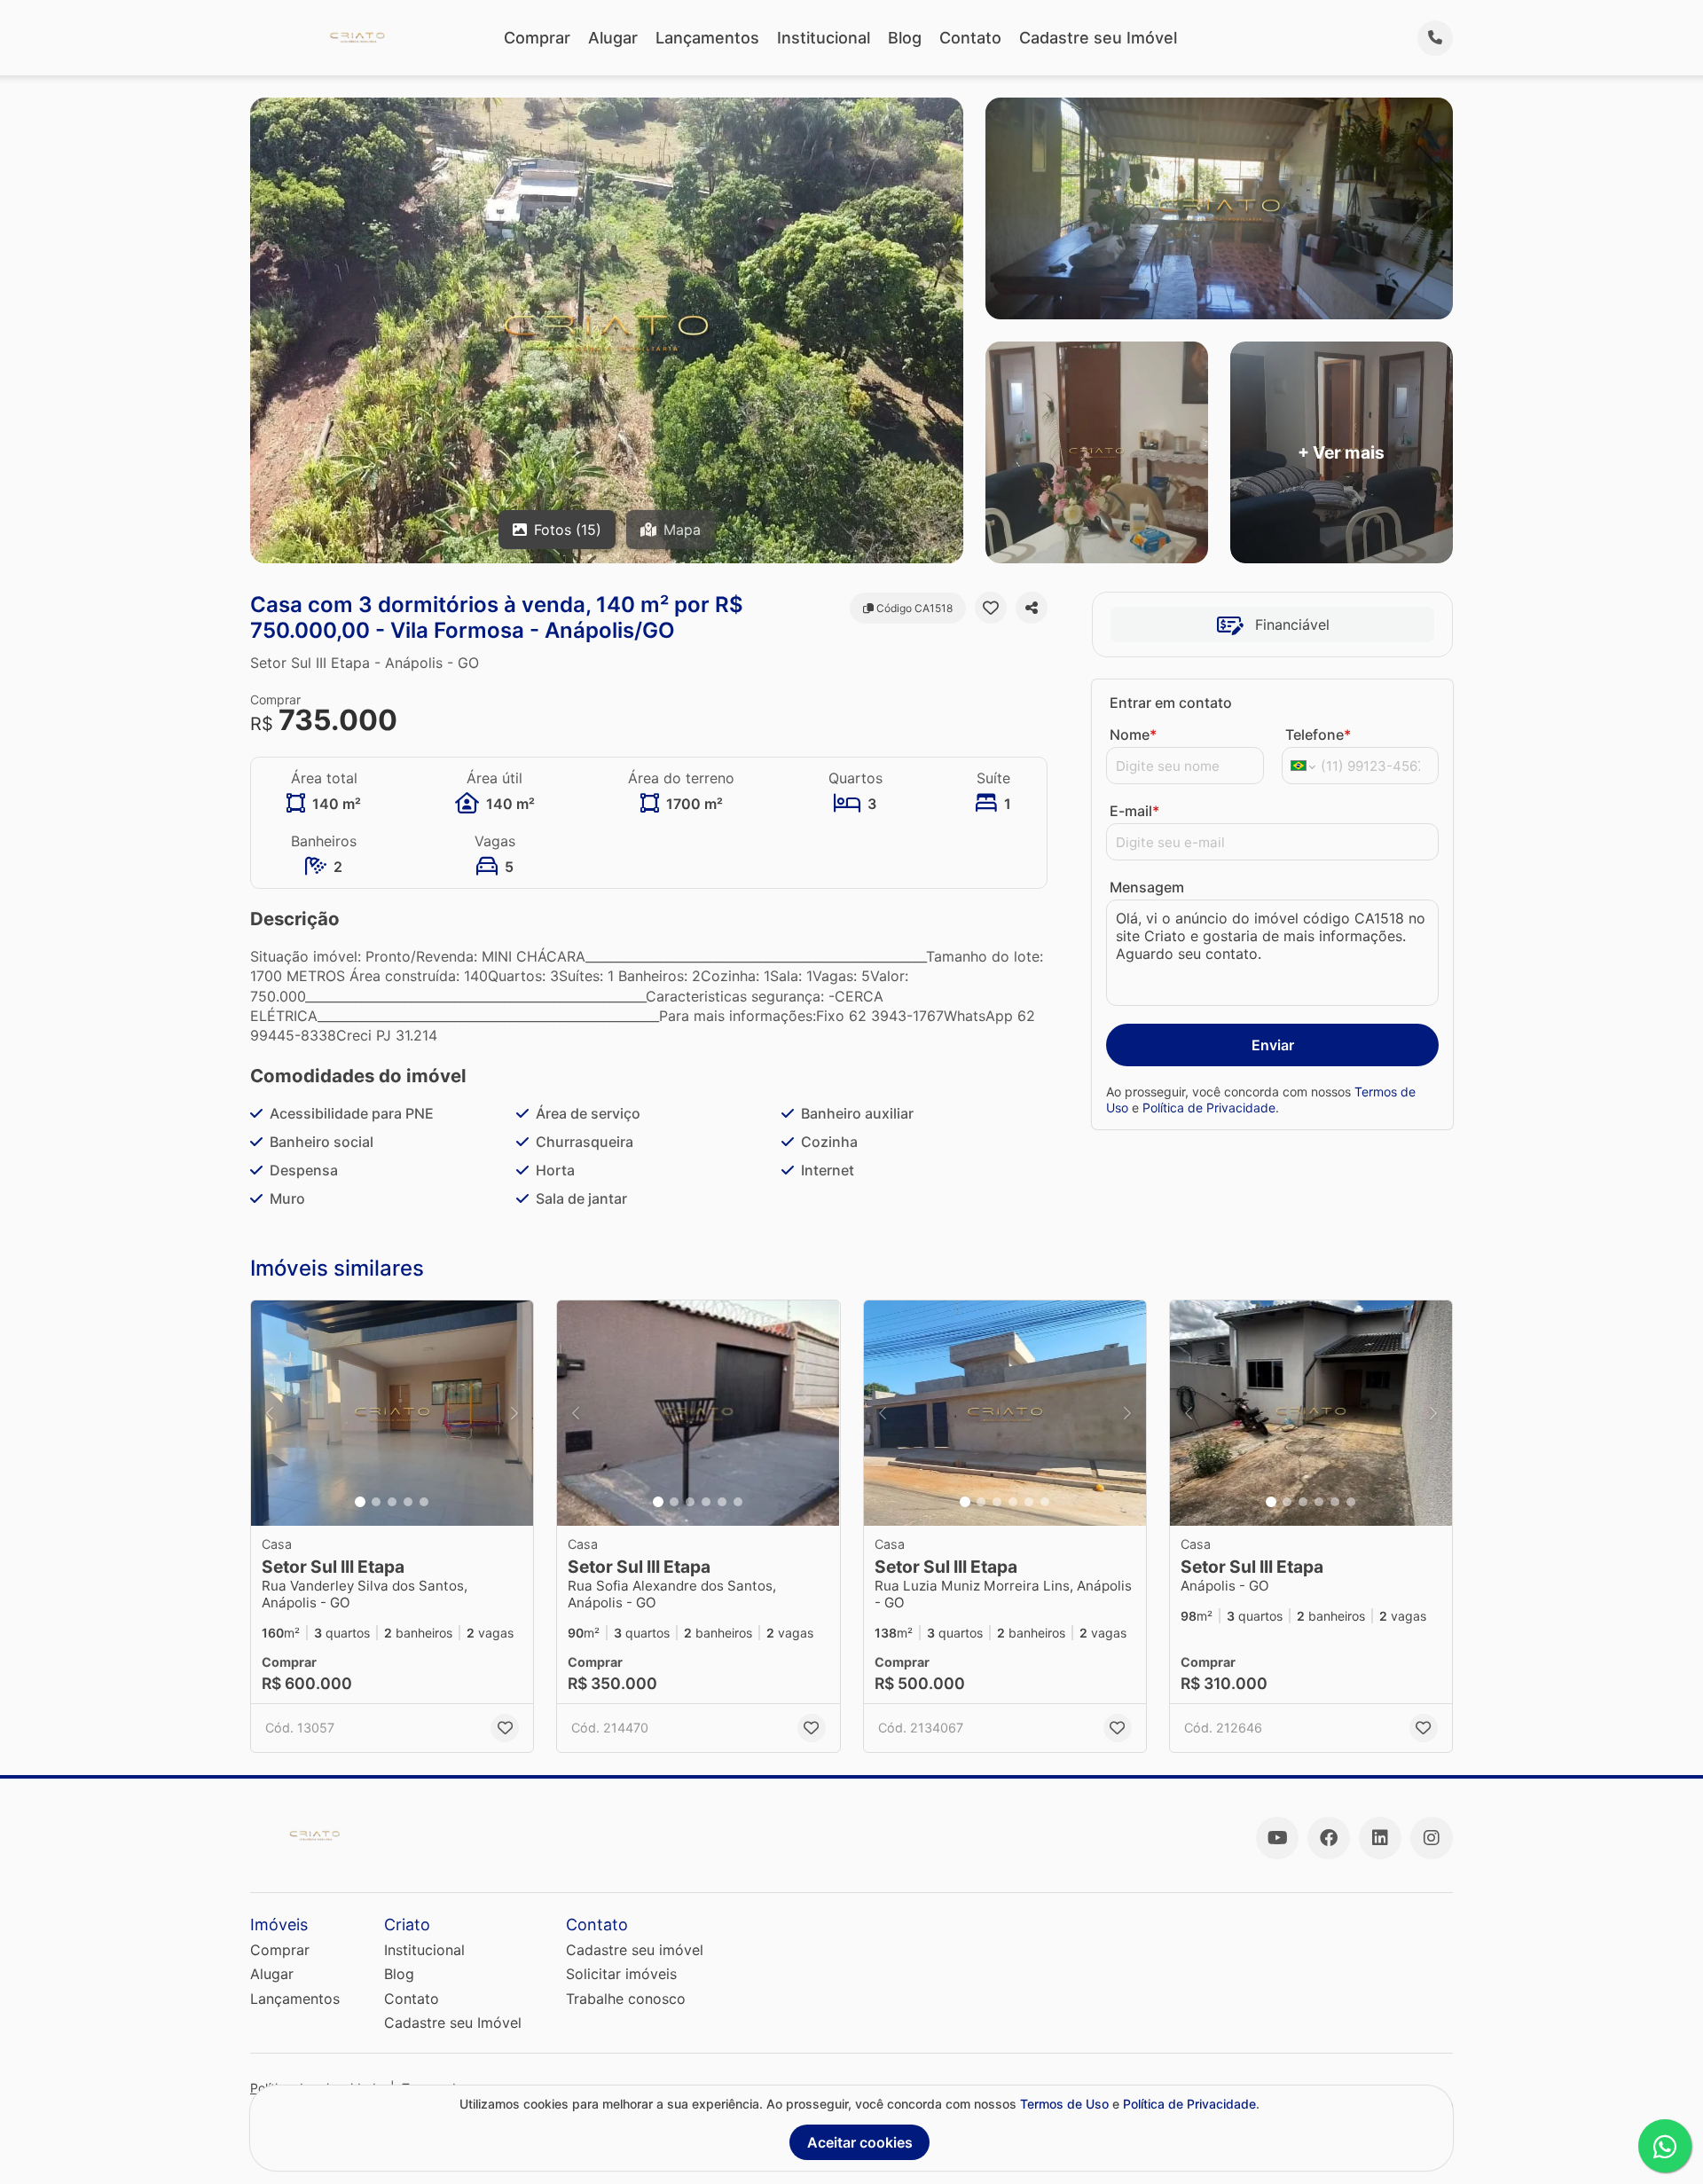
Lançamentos (707, 38)
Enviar (1273, 1045)
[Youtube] (1277, 1838)
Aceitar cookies (860, 2142)
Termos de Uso (1064, 2104)
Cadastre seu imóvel (635, 1950)
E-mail (1134, 811)
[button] (392, 1414)
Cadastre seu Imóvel (1098, 38)
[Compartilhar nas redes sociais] (1032, 608)
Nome (1133, 735)
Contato (970, 38)
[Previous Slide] (270, 1414)
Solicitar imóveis (621, 1974)
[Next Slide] (514, 1414)
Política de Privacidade (1209, 1108)
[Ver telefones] (1435, 38)
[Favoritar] (991, 608)
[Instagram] (1432, 1838)
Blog (905, 38)
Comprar (537, 38)
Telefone (1318, 735)
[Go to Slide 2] (376, 1502)
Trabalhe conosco (626, 1999)
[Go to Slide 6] (738, 1502)
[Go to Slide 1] (360, 1502)
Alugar (613, 38)
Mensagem (1147, 887)
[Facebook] (1329, 1838)
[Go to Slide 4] (408, 1502)
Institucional (824, 38)
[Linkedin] (1380, 1838)
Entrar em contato (1171, 703)
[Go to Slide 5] (424, 1502)
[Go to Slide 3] (392, 1502)
